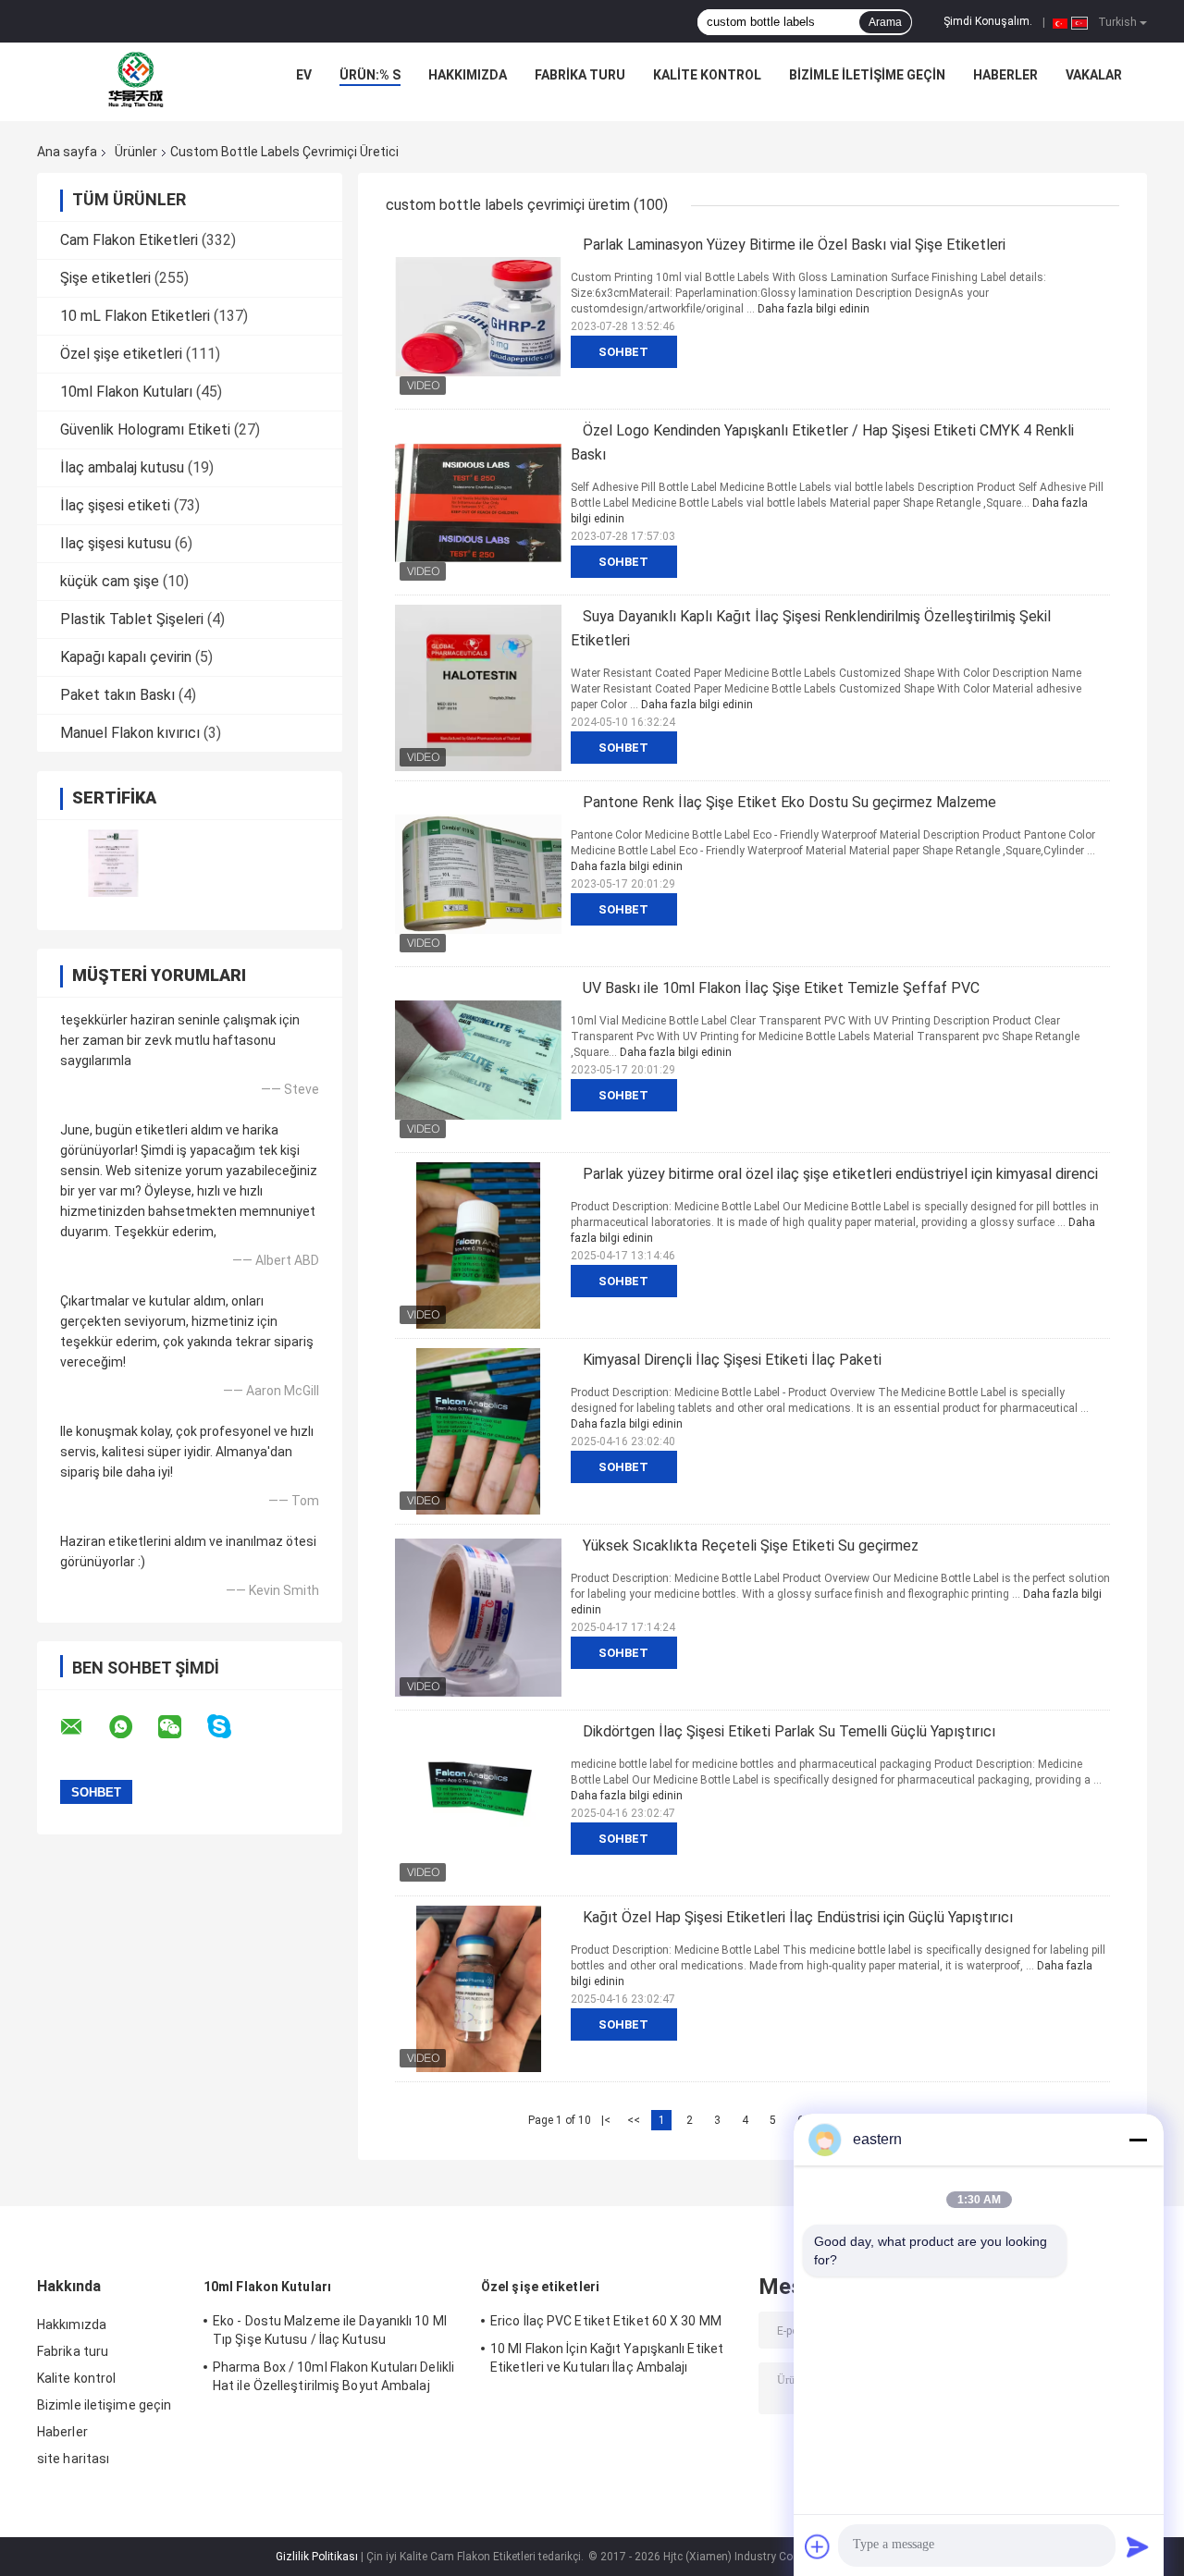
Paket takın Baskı (117, 695)
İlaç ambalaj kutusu (122, 467)
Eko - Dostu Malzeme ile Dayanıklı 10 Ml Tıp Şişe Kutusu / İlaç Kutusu (330, 2330)
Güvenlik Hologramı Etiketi (145, 429)
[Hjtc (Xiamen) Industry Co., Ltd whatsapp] (132, 1727)
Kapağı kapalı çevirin (126, 657)
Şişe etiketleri (105, 278)
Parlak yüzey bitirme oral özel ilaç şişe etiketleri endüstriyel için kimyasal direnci (840, 1174)
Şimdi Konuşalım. (988, 21)
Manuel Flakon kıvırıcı (130, 733)
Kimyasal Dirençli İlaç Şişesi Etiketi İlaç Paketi (732, 1360)
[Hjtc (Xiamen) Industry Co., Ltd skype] (231, 1727)
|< (606, 2120)
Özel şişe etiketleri (121, 354)
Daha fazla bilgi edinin (814, 309)
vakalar (1094, 75)
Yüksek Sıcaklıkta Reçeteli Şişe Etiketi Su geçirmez (751, 1546)
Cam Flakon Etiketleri (129, 240)
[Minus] (1138, 2140)
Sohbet (623, 352)
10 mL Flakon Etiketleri (135, 316)
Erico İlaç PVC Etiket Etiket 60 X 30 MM (606, 2321)
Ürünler (136, 152)
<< (634, 2120)
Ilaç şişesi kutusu (116, 543)
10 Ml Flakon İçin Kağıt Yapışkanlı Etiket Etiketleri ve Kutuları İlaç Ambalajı (607, 2358)
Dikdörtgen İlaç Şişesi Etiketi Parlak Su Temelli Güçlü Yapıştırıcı (789, 1731)
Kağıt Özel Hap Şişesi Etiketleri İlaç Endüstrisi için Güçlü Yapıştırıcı (798, 1917)
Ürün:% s (370, 75)
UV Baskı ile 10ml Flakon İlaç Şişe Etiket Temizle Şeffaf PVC (781, 988)
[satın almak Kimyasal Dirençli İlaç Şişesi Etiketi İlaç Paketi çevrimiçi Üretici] (478, 1431)
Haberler (1005, 75)
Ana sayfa (67, 152)
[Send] (1138, 2546)
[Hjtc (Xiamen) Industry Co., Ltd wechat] (181, 1727)
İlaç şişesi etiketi (115, 505)
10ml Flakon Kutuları (126, 392)
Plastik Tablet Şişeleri (132, 619)
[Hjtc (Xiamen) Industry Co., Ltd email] (83, 1727)
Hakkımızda (468, 75)
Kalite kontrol (707, 75)
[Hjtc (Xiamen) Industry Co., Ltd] (136, 80)
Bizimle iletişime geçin (867, 75)
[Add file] (818, 2546)
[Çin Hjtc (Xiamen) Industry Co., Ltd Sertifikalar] (113, 863)
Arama (885, 22)
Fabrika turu (580, 75)
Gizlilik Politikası (317, 2557)
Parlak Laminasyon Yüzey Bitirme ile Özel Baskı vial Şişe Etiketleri (794, 245)
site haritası (73, 2459)
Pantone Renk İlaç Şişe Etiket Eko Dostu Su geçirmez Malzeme (789, 802)
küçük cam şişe (110, 581)
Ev (304, 75)
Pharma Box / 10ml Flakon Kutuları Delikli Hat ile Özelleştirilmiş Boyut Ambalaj (333, 2376)
